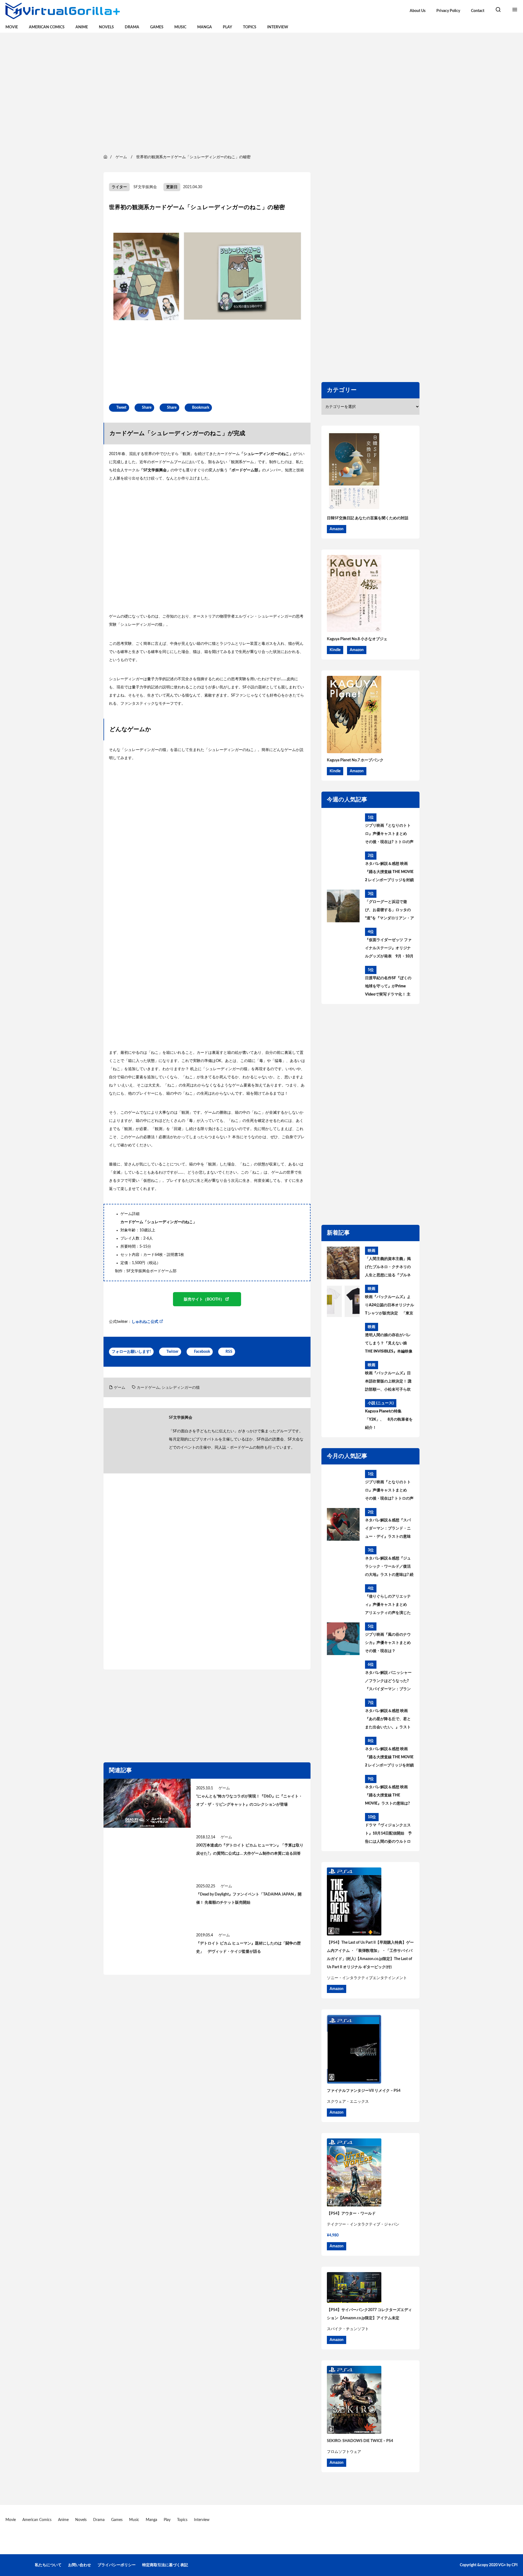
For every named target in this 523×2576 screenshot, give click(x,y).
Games (157, 27)
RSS (229, 1352)
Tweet (121, 408)
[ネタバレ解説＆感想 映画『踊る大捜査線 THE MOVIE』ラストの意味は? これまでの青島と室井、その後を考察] (343, 1791)
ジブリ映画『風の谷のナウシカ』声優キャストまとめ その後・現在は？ (388, 1643)
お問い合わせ (80, 2565)
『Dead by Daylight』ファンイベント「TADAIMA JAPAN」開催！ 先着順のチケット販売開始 (249, 1899)
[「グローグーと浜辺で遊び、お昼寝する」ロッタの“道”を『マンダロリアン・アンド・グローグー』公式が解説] (343, 906)
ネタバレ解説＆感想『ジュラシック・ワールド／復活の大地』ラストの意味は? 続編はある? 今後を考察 (389, 1568)
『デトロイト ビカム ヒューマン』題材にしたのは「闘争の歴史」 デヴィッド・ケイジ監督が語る (248, 1948)
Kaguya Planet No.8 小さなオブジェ (357, 639)
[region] (261, 93)
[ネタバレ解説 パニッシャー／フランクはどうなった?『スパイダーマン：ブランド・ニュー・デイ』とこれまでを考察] (343, 1677)
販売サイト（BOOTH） (204, 1299)
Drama (132, 27)
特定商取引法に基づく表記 (165, 2565)
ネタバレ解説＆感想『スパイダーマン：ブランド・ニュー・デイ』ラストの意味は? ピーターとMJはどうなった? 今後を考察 (388, 1530)
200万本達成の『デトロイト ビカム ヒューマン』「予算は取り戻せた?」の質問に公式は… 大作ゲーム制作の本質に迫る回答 (250, 1849)
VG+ (502, 2565)
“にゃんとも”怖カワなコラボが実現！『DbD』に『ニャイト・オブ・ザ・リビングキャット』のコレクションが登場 (249, 1800)
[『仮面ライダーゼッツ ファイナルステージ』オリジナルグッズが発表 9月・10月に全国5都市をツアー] (343, 944)
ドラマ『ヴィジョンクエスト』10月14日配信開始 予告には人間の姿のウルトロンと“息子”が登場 (388, 1835)
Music (180, 27)
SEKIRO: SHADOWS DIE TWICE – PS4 (360, 2441)
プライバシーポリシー (117, 2565)
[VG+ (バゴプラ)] (63, 11)
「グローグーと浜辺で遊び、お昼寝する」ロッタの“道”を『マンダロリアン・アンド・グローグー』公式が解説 (390, 911)
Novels (106, 27)
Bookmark (201, 408)
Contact (478, 11)
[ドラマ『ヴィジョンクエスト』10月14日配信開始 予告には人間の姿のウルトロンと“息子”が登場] (343, 1829)
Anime (82, 27)
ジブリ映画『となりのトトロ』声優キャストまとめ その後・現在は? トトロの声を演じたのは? (389, 835)
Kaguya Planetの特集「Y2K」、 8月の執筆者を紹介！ (389, 1420)
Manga (205, 27)
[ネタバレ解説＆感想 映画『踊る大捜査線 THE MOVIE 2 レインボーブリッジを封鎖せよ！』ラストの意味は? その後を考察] (343, 868)
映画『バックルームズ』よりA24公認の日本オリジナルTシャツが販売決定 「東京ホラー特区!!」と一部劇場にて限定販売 (390, 1306)
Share (147, 408)
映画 (372, 1251)
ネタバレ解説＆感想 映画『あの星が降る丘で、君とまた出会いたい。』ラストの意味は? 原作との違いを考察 (389, 1720)
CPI (515, 2565)
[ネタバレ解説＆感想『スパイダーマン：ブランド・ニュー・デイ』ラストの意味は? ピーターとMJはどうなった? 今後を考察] (343, 1524)
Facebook (202, 1352)
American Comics (47, 27)
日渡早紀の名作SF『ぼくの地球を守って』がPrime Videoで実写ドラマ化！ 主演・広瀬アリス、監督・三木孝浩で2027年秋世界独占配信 (388, 987)
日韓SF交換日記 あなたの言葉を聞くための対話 (368, 518)
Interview (278, 27)
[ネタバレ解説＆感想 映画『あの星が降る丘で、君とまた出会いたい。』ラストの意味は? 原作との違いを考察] (343, 1715)
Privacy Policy (448, 11)
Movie (12, 27)
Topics (250, 27)
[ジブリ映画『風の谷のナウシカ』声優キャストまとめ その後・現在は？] (343, 1639)
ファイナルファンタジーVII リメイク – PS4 (364, 2091)
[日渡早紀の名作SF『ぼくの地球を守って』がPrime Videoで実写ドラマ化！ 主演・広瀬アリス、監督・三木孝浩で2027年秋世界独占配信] (343, 982)
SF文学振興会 (145, 187)
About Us (418, 11)
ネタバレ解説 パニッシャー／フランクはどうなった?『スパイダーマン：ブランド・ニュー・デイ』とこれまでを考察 (388, 1682)
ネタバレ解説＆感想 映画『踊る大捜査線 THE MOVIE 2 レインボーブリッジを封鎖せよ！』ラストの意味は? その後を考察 (389, 873)
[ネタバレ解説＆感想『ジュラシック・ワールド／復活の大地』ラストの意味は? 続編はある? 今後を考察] (343, 1562)
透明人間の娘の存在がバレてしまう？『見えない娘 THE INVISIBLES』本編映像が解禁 (389, 1344)
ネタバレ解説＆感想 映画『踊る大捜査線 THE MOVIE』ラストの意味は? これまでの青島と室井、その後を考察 (388, 1796)
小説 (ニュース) (381, 1403)
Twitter (172, 1352)
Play (227, 27)
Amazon (337, 529)
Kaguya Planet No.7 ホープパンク (355, 760)
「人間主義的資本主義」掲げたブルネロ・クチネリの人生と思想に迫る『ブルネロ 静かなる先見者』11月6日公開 (388, 1268)
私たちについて (48, 2565)
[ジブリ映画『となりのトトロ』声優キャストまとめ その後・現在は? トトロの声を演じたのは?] (343, 830)
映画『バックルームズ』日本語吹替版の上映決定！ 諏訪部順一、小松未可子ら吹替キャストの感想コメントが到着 (388, 1382)
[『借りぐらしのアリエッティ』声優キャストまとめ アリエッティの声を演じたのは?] (343, 1601)
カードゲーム (148, 1388)
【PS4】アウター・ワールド (351, 2214)
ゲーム (120, 1388)
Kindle (335, 650)
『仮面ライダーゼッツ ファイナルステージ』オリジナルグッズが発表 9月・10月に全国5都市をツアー (389, 949)
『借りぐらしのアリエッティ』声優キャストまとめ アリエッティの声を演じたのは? (388, 1606)
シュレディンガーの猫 (181, 1388)
